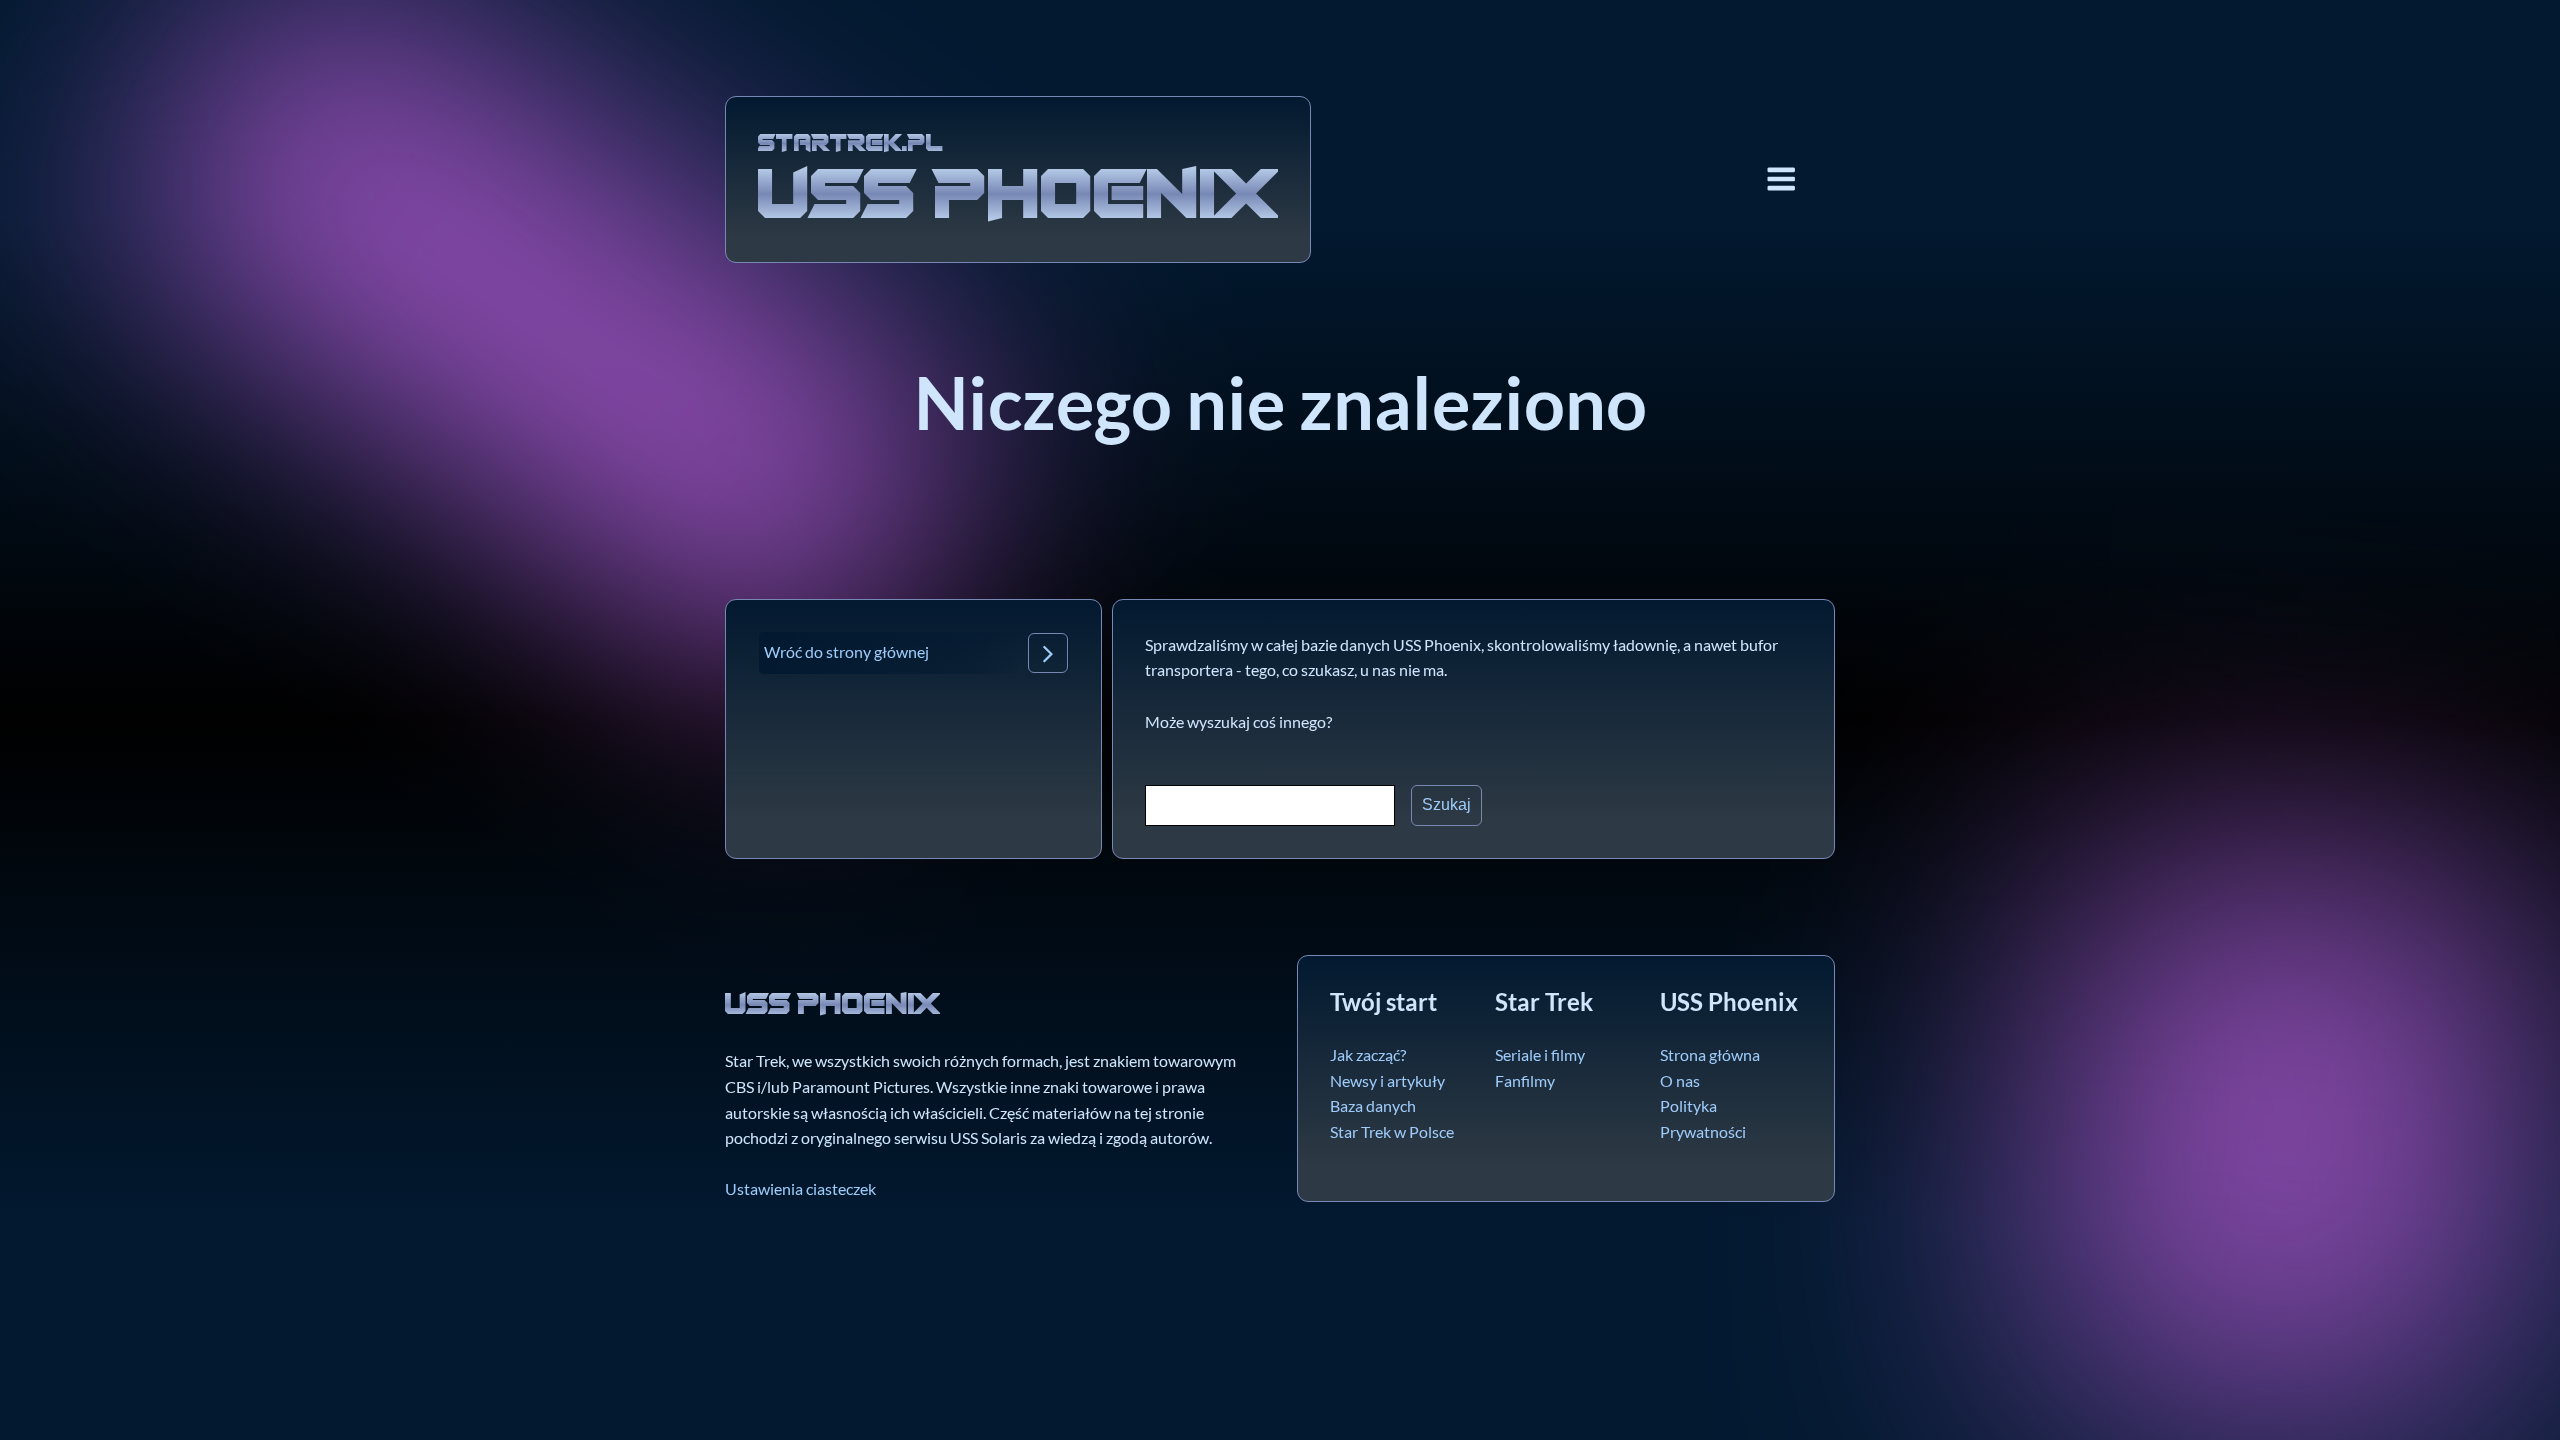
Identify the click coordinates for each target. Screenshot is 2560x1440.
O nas (1680, 1080)
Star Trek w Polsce (1392, 1131)
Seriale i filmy (1540, 1054)
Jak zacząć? (1368, 1054)
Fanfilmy (1525, 1080)
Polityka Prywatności (1703, 1118)
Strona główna (1710, 1054)
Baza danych (1373, 1105)
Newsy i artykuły (1387, 1080)
